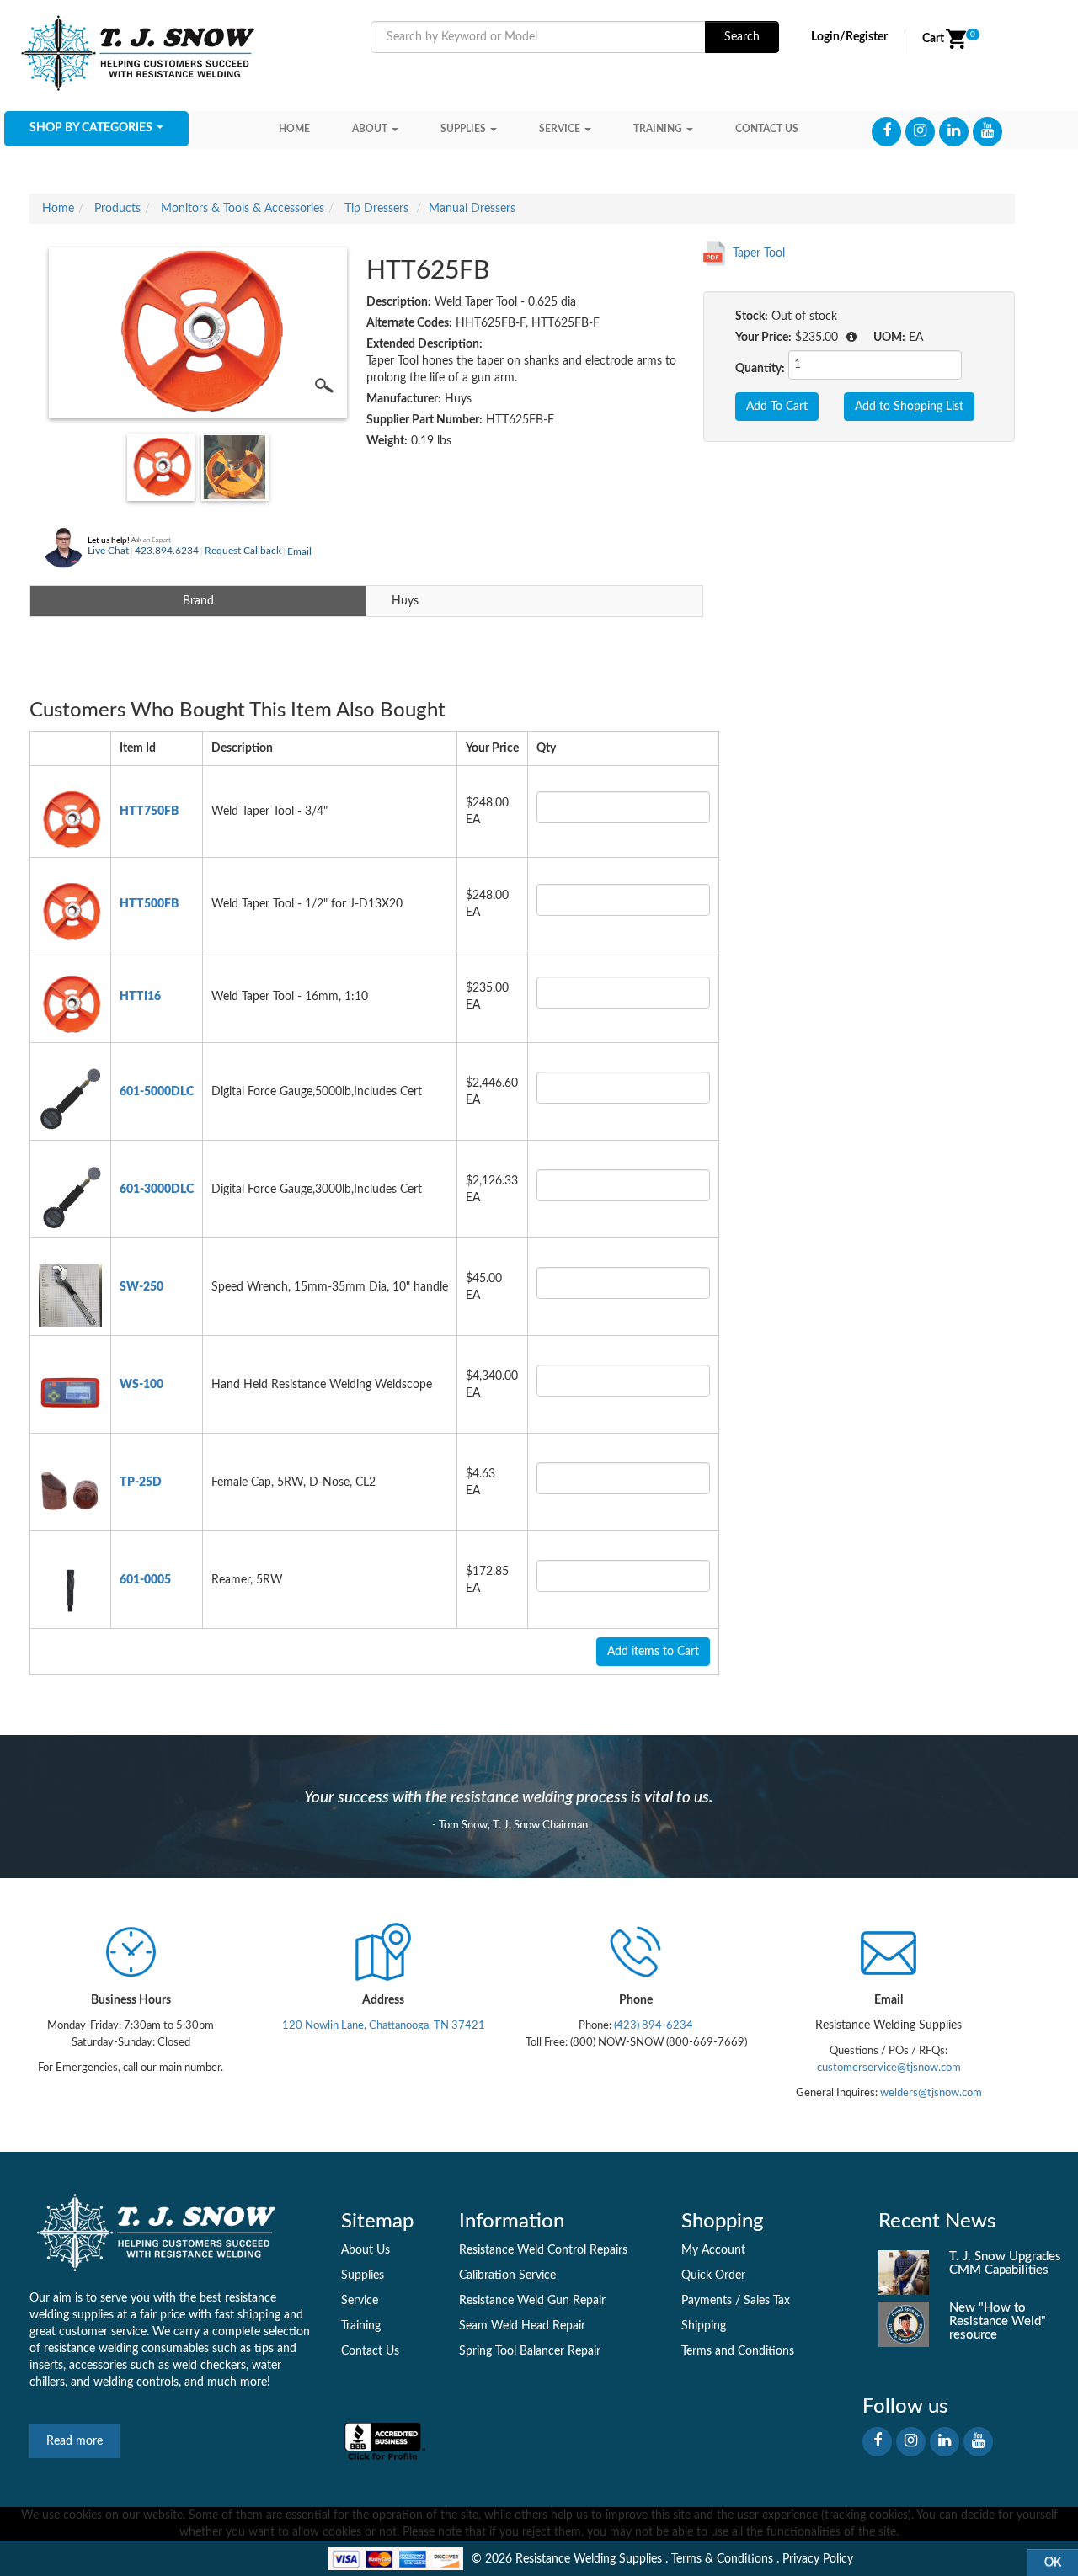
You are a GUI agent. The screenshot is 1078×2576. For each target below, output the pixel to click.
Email (299, 551)
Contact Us (370, 2351)
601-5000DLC (157, 1092)
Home (294, 129)
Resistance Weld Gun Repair (532, 2301)
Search (742, 37)
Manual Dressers (472, 209)
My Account (713, 2250)
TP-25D (141, 1482)
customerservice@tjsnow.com (889, 2068)
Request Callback (243, 551)
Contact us (767, 129)
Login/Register (849, 37)
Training (658, 129)
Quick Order (713, 2275)
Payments (707, 2301)
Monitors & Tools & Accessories (243, 209)
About (370, 129)
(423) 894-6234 (652, 2025)
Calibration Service (507, 2275)
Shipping (704, 2326)
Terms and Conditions (738, 2351)
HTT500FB (149, 904)
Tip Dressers (376, 209)
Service (560, 129)
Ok (1053, 2563)
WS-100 (141, 1385)
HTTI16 (140, 997)
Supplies (463, 129)
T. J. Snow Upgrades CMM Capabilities (1005, 2263)
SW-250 (141, 1287)
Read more (75, 2441)
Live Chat (108, 551)
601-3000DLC (157, 1190)
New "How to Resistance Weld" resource (998, 2321)
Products (117, 209)
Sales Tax (767, 2301)
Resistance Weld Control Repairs (543, 2250)
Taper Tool (759, 253)
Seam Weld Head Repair (522, 2326)
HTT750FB (149, 812)
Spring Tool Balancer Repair (530, 2351)
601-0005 (145, 1580)
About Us (366, 2250)
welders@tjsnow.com (931, 2093)
